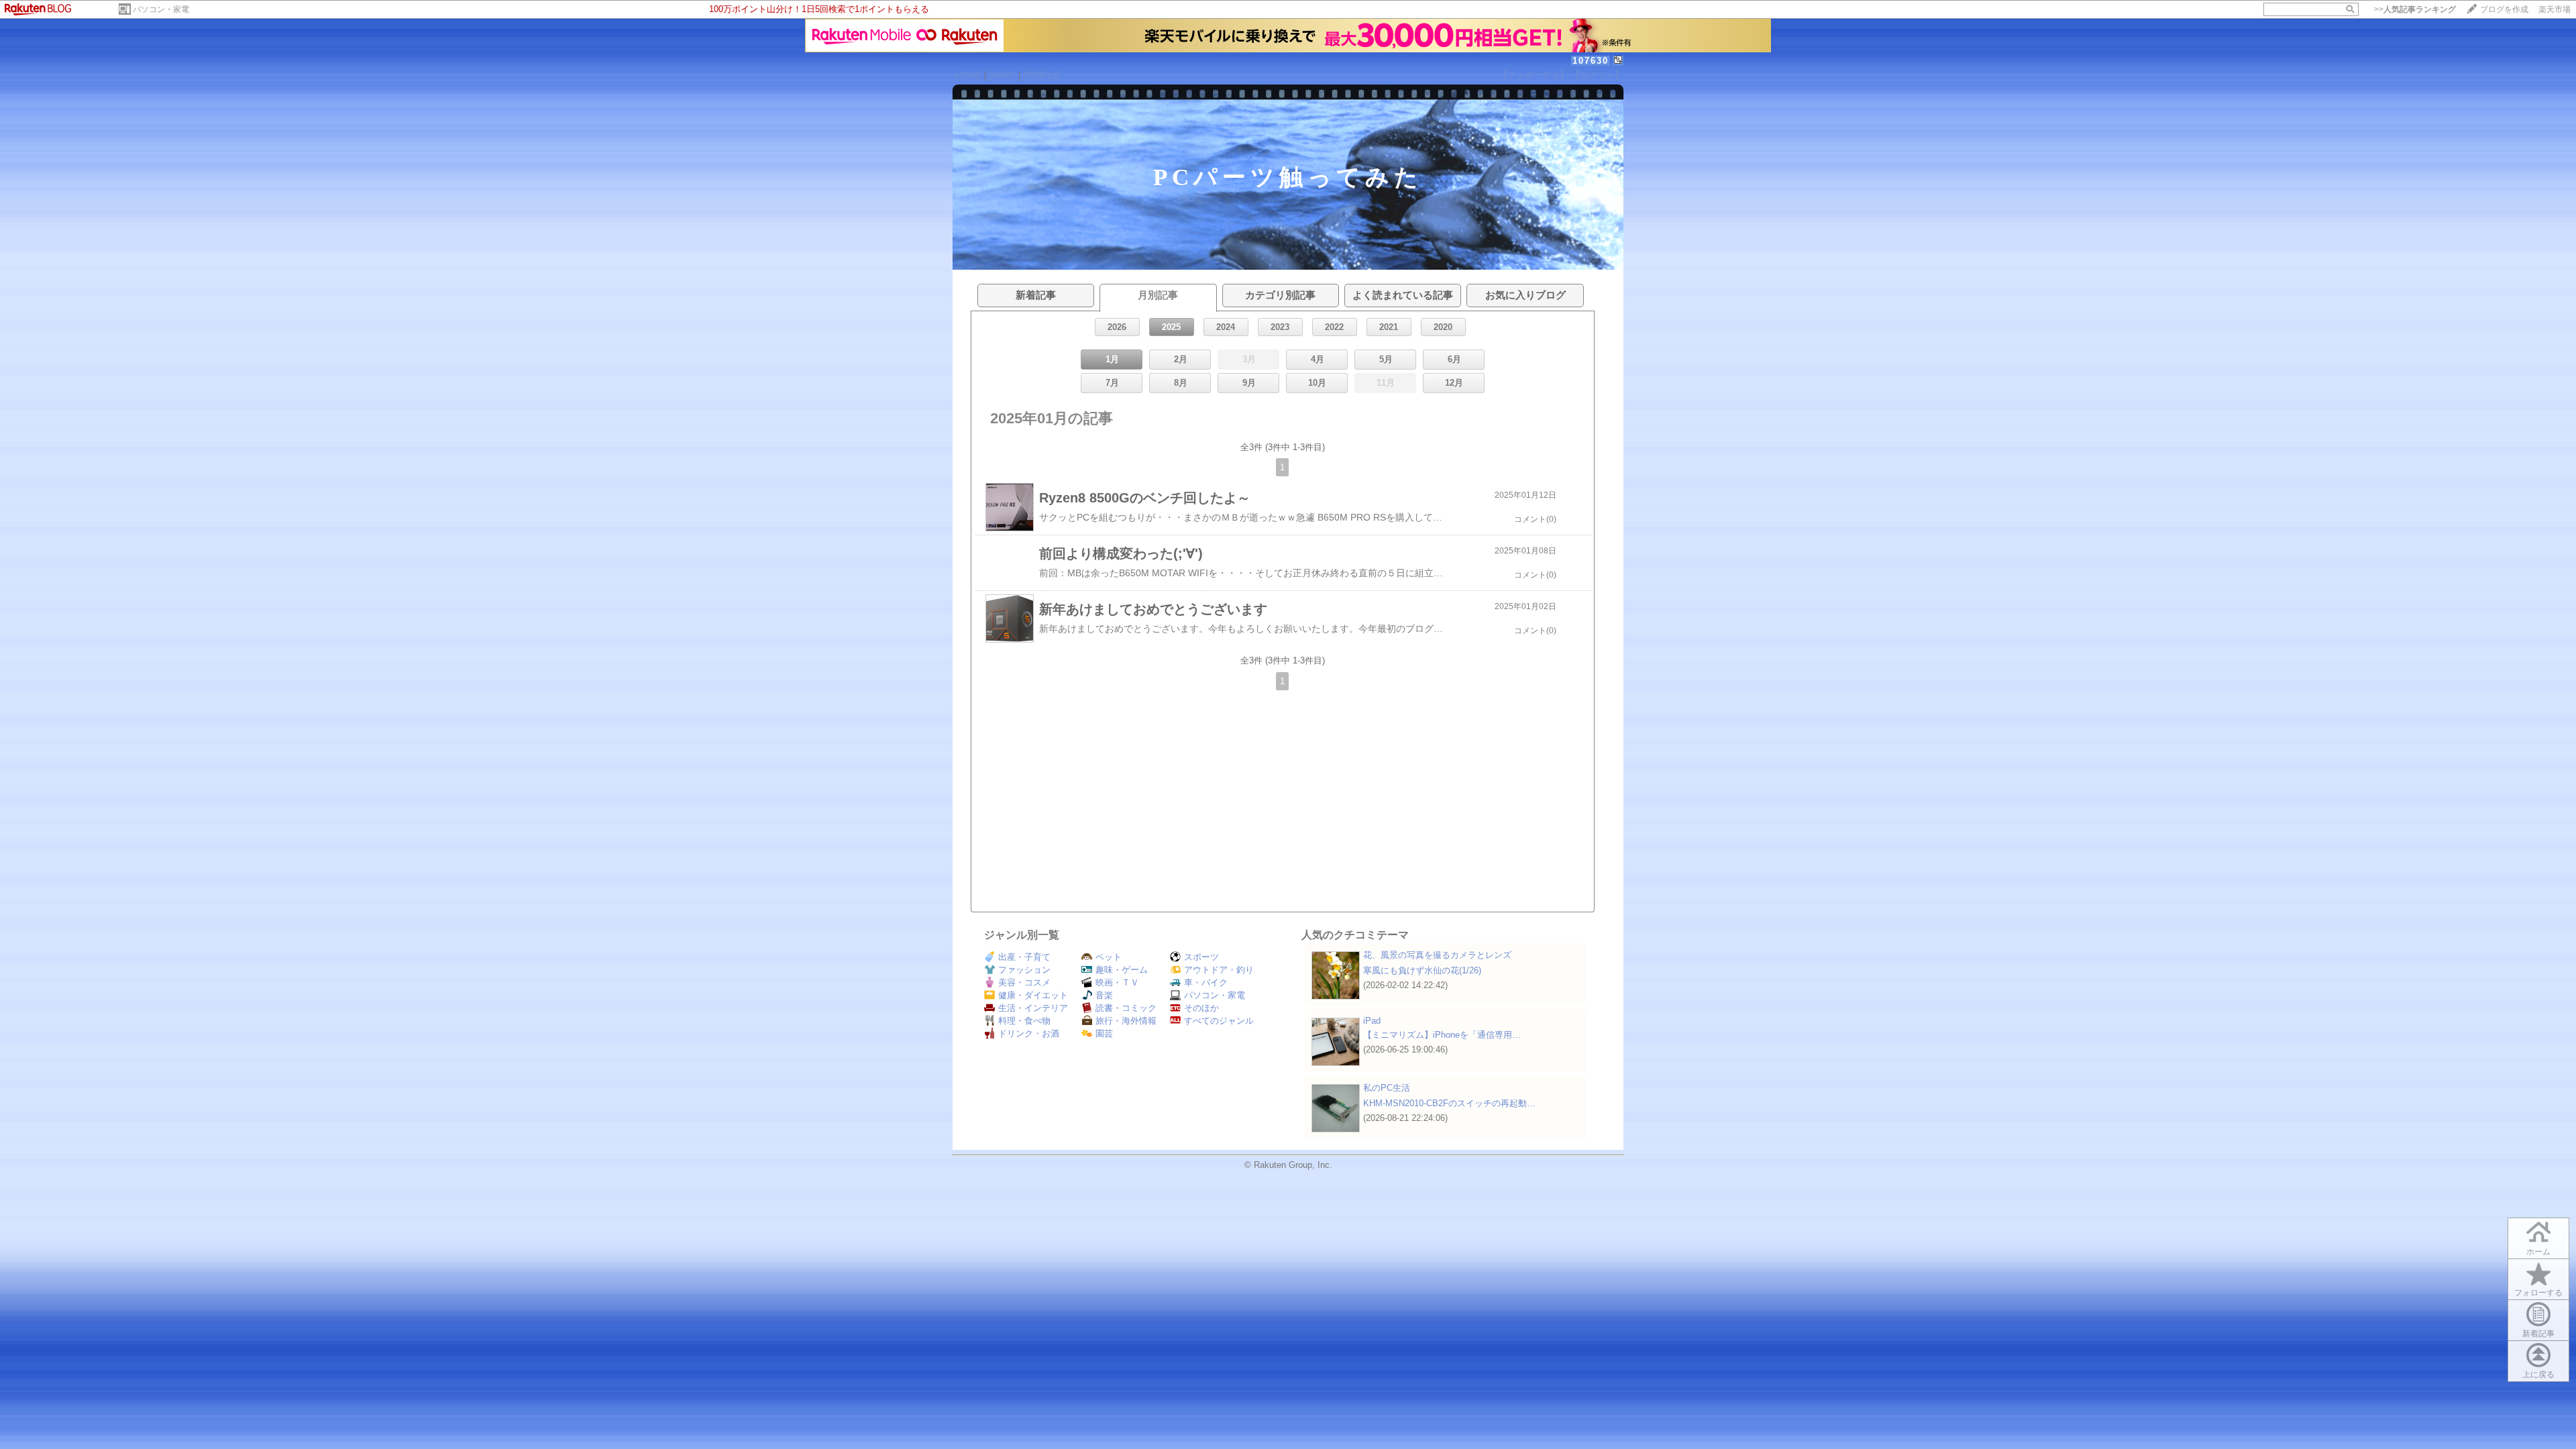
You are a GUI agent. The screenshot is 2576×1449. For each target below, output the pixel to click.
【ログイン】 (1597, 75)
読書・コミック (1126, 1008)
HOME (968, 75)
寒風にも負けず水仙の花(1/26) (1422, 970)
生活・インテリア (1033, 1008)
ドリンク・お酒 (1029, 1033)
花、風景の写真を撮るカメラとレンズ (1437, 955)
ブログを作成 (2504, 9)
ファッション (1024, 970)
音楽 (1104, 995)
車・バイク (1206, 982)
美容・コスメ (1024, 982)
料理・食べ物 (1024, 1021)
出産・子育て (1024, 957)
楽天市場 (2555, 9)
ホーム (2538, 1252)
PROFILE (1042, 75)
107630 (1591, 61)
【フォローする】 (1534, 75)
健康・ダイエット (1033, 995)
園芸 (1104, 1033)
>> (2415, 9)
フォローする (2538, 1293)
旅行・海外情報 (1126, 1021)
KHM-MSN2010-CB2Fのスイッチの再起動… (1449, 1103)
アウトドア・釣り (1219, 970)
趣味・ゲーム (1122, 970)
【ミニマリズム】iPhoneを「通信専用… (1442, 1035)
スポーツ (1201, 957)
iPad (1372, 1021)
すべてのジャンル (1219, 1021)
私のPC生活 (1387, 1088)
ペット (1109, 957)
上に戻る (2538, 1375)
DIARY (1002, 75)
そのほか (1201, 1008)
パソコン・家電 (161, 9)
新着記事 (2538, 1334)
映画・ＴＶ (1117, 982)
